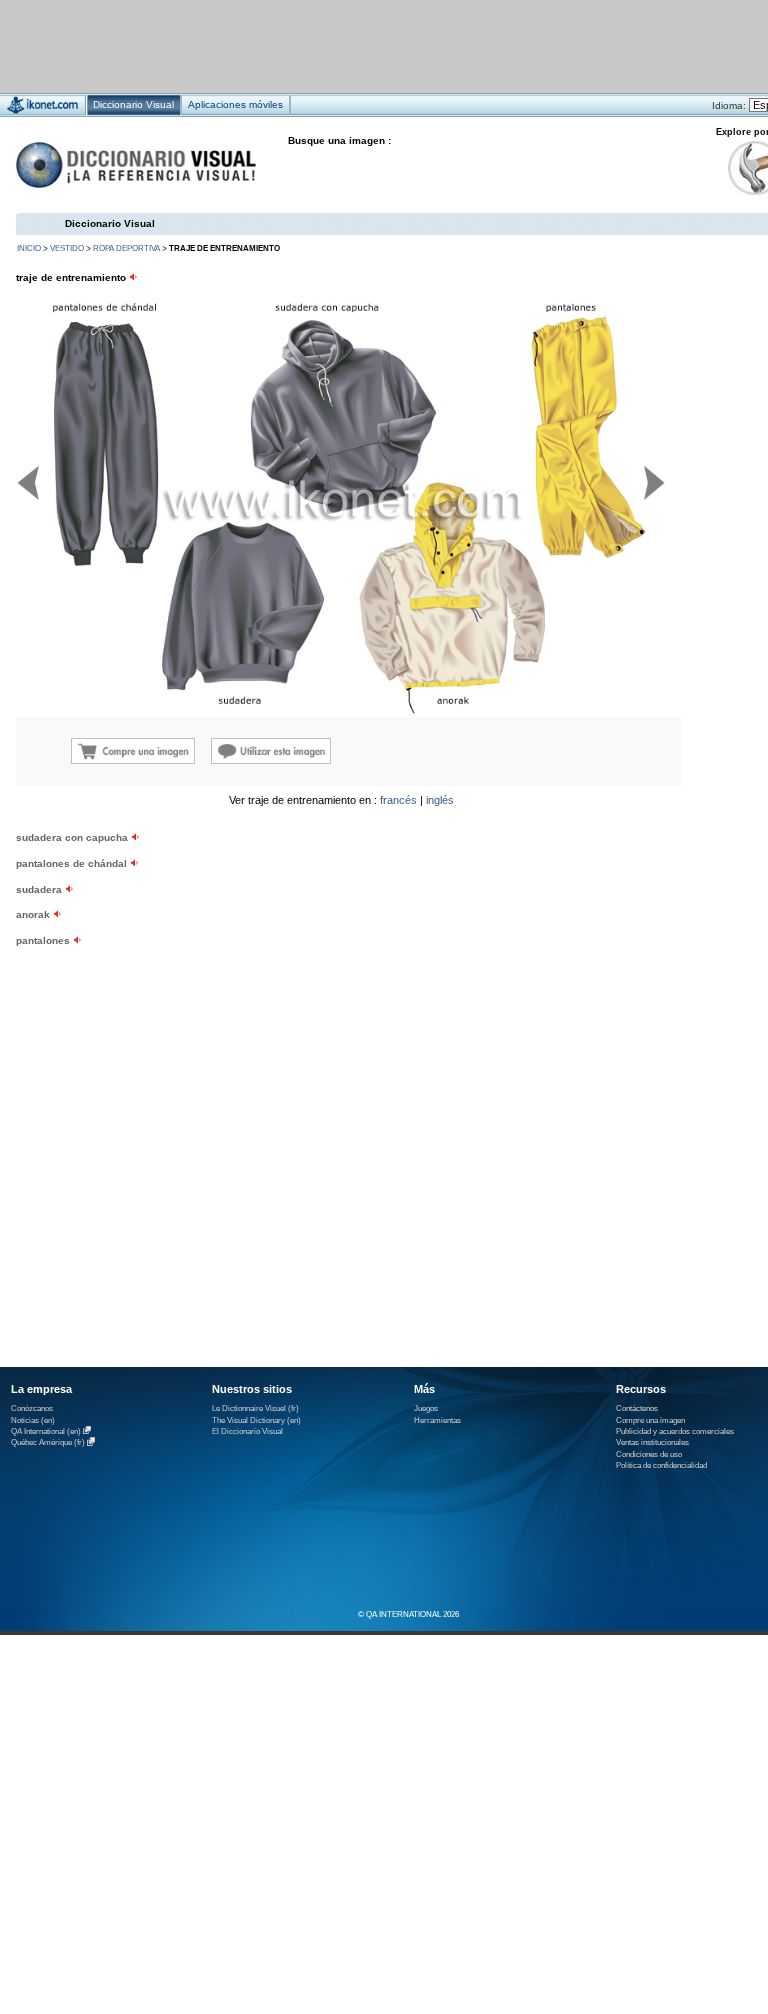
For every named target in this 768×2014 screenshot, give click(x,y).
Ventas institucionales (652, 1442)
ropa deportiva (126, 248)
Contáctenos (637, 1408)
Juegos (426, 1408)
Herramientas (437, 1420)
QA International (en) (46, 1431)
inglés (440, 800)
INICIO (29, 248)
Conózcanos (32, 1408)
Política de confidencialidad (661, 1465)
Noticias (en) (33, 1420)
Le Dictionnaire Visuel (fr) (255, 1408)
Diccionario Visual (110, 223)
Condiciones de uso (649, 1454)
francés (398, 800)
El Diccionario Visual (247, 1431)
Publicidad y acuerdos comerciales (675, 1431)
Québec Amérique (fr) (48, 1443)
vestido (67, 248)
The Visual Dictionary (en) (256, 1420)
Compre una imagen (650, 1420)
